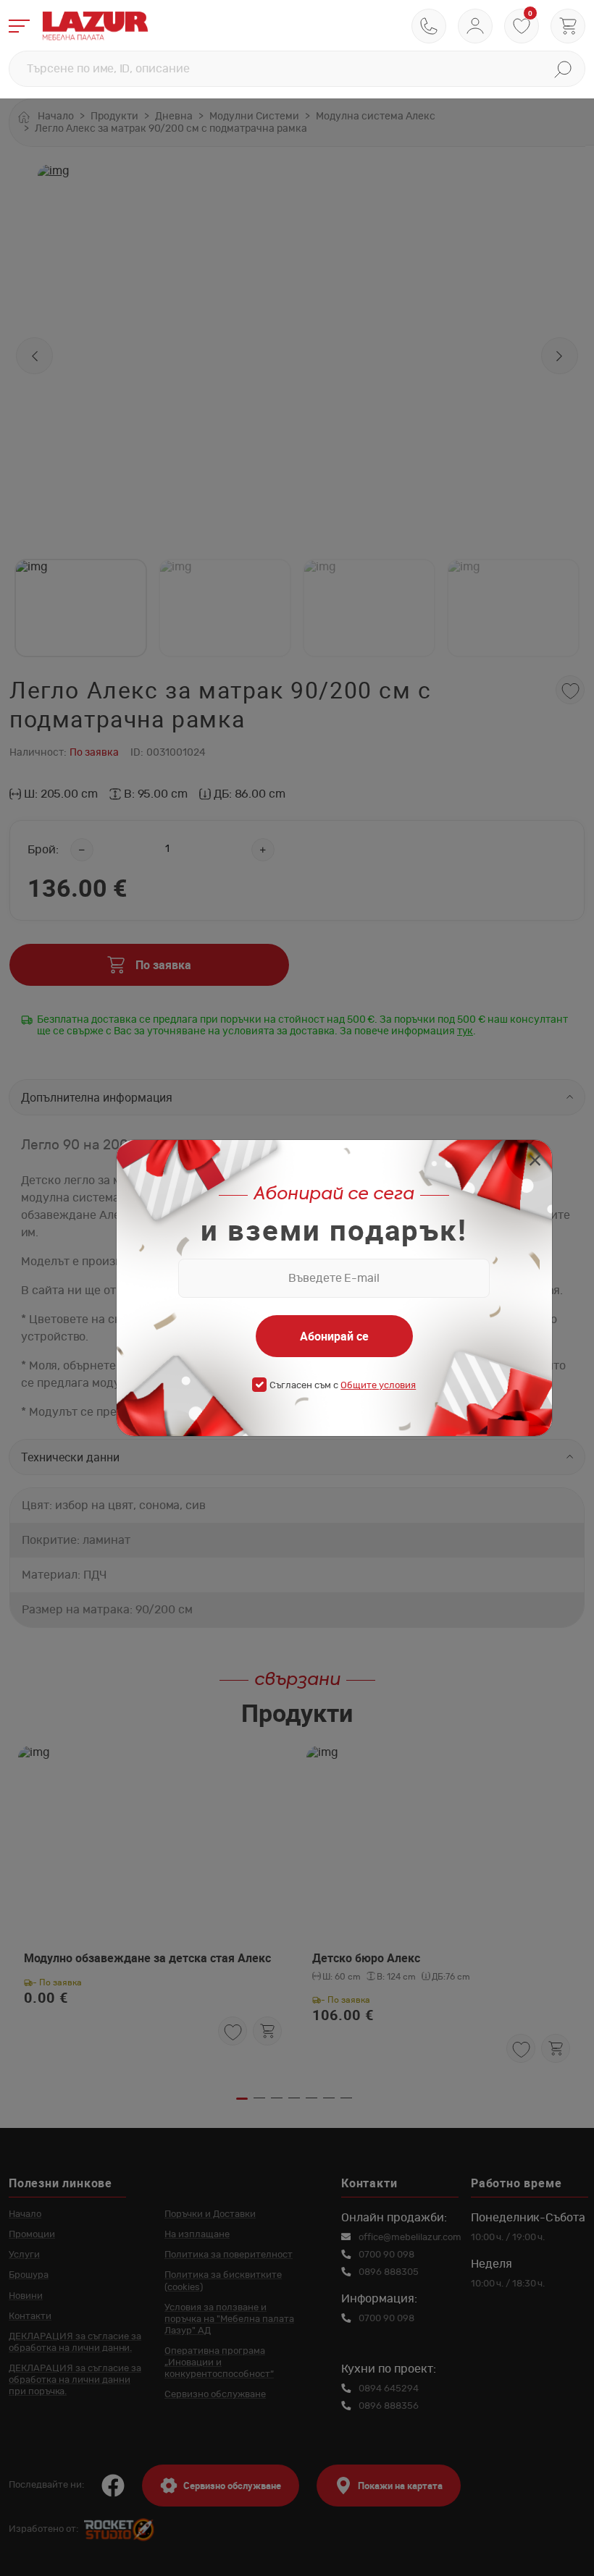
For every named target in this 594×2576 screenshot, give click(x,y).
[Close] (535, 1162)
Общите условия (378, 1386)
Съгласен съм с (343, 1386)
